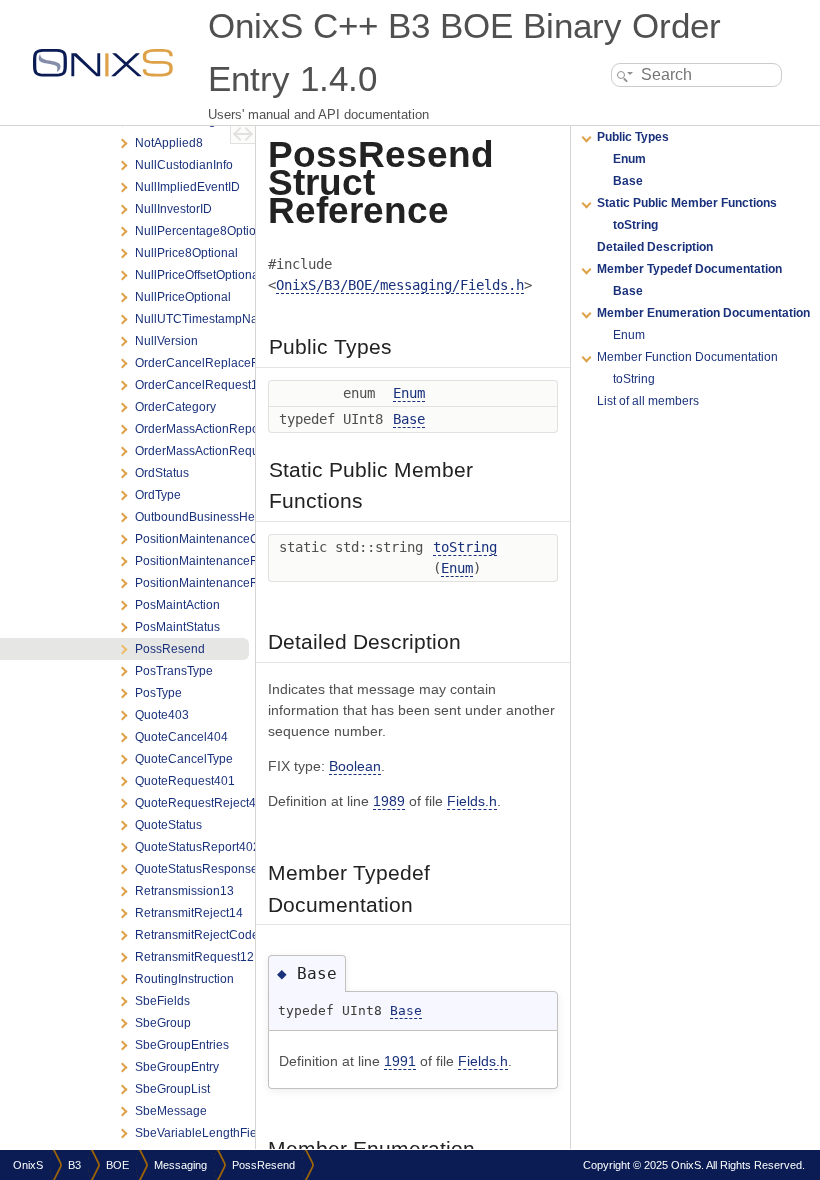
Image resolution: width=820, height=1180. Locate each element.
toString (465, 547)
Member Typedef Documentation (689, 269)
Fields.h (472, 801)
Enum (409, 393)
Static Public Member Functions (687, 203)
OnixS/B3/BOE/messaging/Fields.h (400, 285)
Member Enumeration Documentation (703, 313)
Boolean (355, 766)
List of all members (648, 401)
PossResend (263, 1165)
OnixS (28, 1165)
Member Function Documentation (687, 357)
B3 (74, 1165)
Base (409, 419)
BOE (117, 1165)
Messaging (180, 1165)
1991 (400, 1061)
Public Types (633, 137)
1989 (389, 801)
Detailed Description (655, 247)
